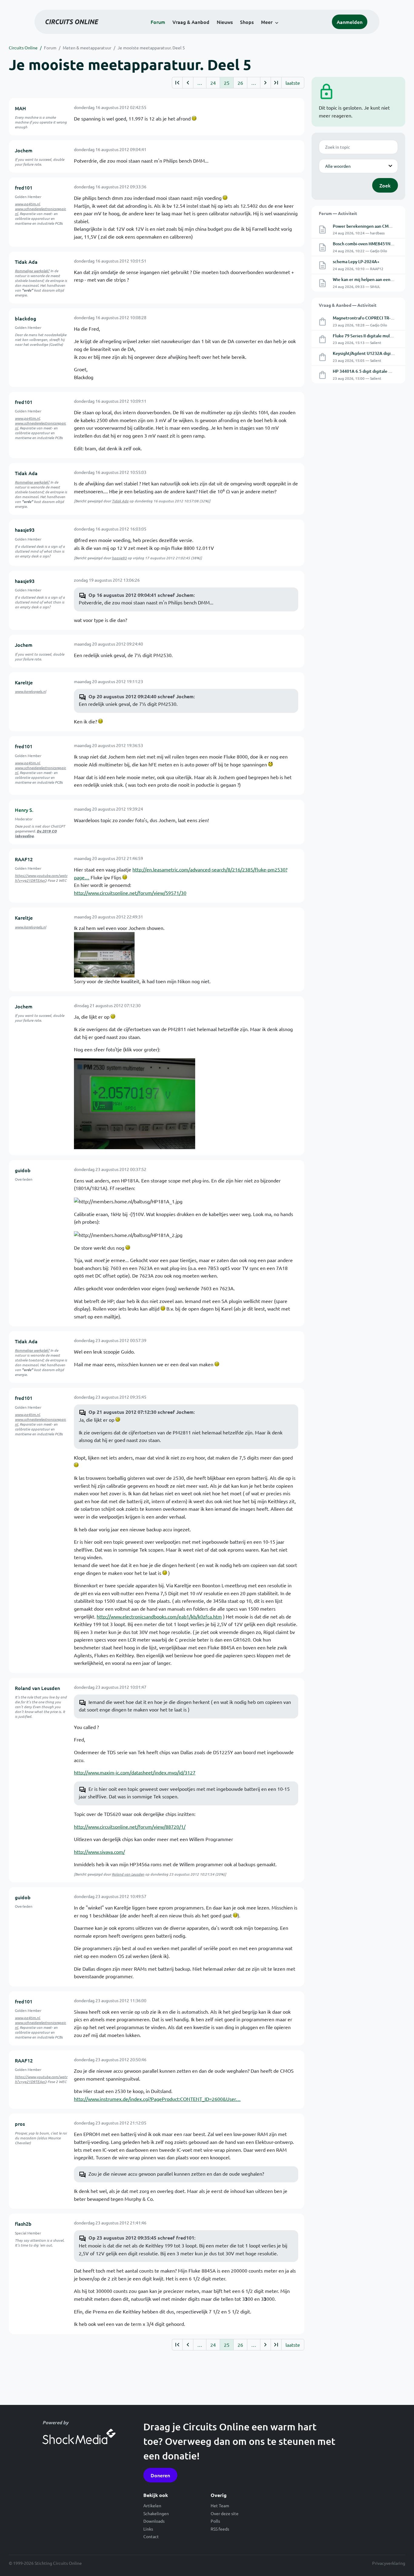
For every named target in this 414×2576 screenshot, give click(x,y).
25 (227, 83)
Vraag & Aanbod (191, 22)
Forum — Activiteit (338, 213)
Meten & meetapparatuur (87, 48)
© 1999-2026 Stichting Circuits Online (45, 2563)
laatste (293, 83)
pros (20, 2124)
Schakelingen (156, 2513)
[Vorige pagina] (188, 83)
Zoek (385, 185)
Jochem (24, 150)
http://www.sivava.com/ (99, 1852)
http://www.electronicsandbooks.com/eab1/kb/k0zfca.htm (159, 1616)
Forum (158, 22)
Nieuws (225, 22)
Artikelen (152, 2505)
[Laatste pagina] (276, 83)
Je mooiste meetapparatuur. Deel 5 (151, 48)
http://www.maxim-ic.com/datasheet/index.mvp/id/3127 (135, 1772)
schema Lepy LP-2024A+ (356, 261)
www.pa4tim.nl (27, 204)
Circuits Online (23, 48)
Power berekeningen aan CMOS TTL (367, 226)
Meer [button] (267, 22)
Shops (247, 22)
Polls (215, 2521)
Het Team (220, 2505)
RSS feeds (220, 2529)
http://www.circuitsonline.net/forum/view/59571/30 (130, 893)
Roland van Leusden (37, 1688)
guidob (23, 1170)
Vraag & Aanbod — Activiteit (348, 305)
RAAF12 (24, 859)
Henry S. (24, 810)
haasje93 (25, 530)
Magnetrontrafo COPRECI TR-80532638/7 (373, 318)
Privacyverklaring (389, 2563)
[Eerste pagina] (177, 83)
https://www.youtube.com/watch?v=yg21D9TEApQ (41, 878)
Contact (151, 2536)
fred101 (24, 187)
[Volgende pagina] (265, 83)
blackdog (25, 318)
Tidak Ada (26, 262)
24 (213, 83)
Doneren (160, 2475)
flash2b (23, 2224)
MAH (20, 108)
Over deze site (225, 2513)
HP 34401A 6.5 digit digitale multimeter (372, 371)
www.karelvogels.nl (30, 691)
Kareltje (24, 682)
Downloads (154, 2521)
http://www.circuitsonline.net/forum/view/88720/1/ (130, 1827)
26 (240, 83)
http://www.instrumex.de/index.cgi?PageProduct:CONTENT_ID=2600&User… (157, 2099)
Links (148, 2529)
